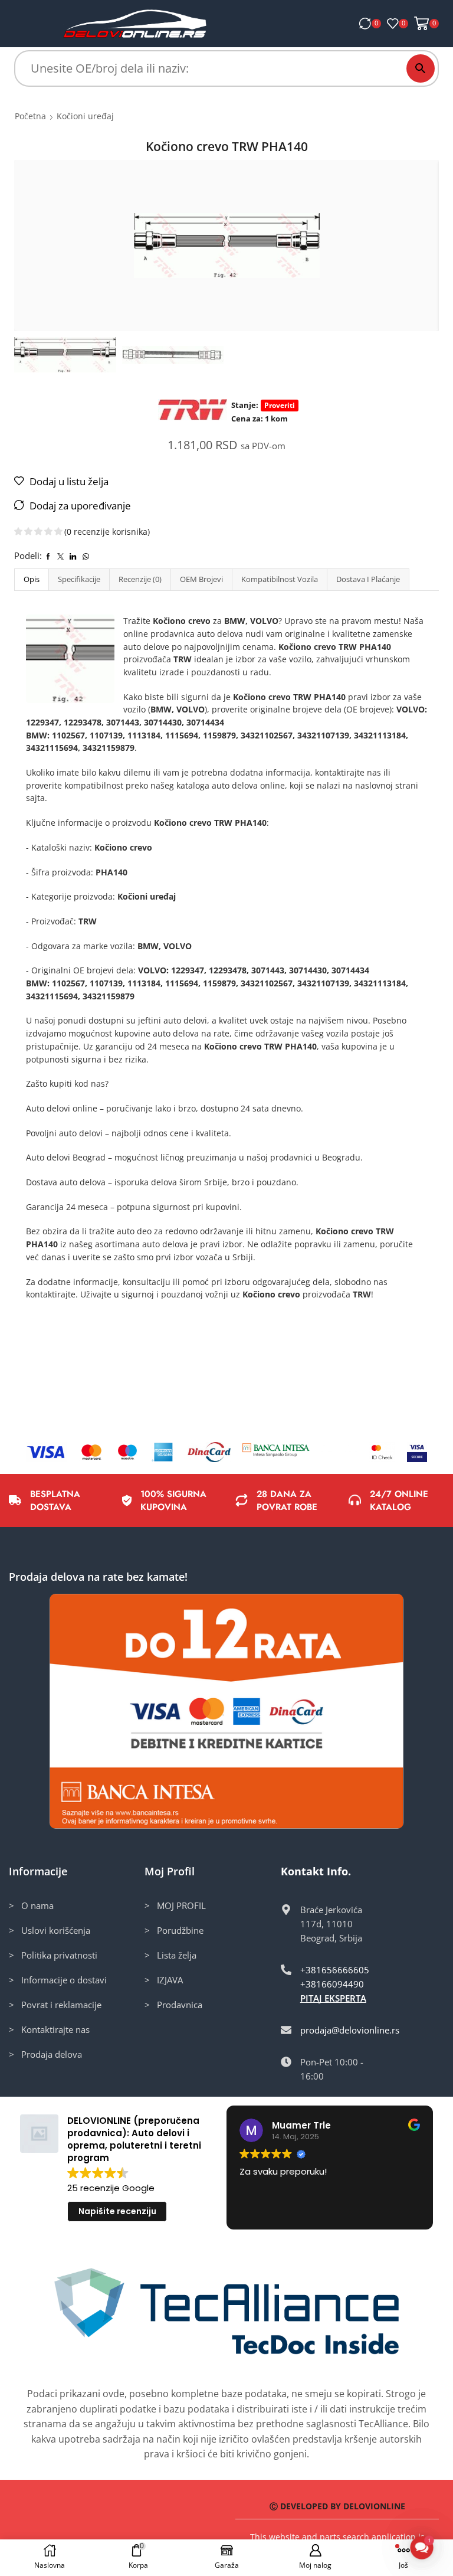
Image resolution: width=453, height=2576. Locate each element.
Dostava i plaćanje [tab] (368, 579)
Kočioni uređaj (85, 116)
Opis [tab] (32, 579)
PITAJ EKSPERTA (333, 1998)
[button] (422, 2548)
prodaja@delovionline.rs (350, 2030)
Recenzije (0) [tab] (140, 579)
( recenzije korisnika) (107, 532)
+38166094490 (332, 1984)
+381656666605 (335, 1970)
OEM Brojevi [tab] (201, 579)
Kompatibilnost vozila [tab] (280, 579)
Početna (30, 116)
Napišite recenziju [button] (117, 2211)
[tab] (31, 579)
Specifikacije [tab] (79, 579)
